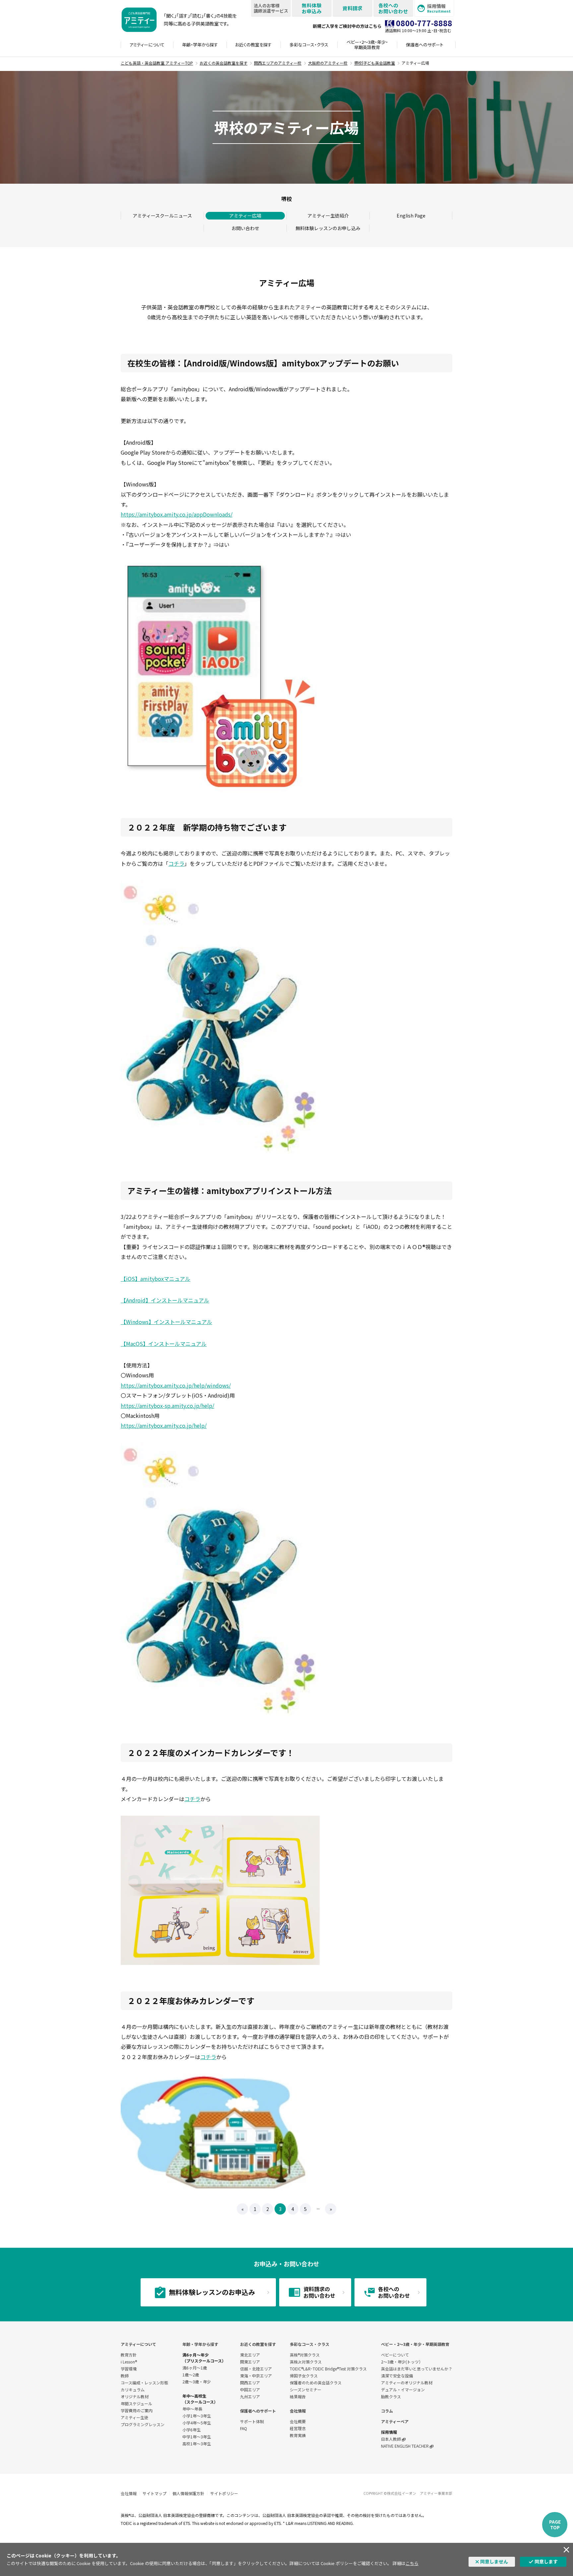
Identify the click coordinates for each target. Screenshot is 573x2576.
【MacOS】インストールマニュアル (164, 1344)
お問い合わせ (245, 228)
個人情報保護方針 (188, 2493)
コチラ (176, 863)
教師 (125, 2376)
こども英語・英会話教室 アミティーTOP (157, 63)
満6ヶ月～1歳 (195, 2368)
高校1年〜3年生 (197, 2444)
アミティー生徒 (134, 2417)
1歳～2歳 (191, 2375)
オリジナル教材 (135, 2396)
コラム (387, 2411)
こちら (412, 2563)
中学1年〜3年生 (197, 2437)
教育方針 (129, 2355)
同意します (546, 2561)
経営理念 (298, 2428)
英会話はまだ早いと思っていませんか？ (417, 2369)
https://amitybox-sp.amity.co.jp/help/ (167, 1406)
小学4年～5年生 (197, 2423)
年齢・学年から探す (200, 2344)
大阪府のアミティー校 (328, 63)
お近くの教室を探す (258, 2344)
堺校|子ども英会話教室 (375, 63)
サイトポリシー (224, 2493)
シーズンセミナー (306, 2389)
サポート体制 (252, 2421)
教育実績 (298, 2435)
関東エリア (250, 2362)
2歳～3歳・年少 (197, 2382)
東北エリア (250, 2355)
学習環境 (129, 2369)
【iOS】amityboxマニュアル (156, 1279)
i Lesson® (129, 2362)
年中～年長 (192, 2409)
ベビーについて (395, 2355)
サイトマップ (155, 2493)
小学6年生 (191, 2430)
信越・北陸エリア (256, 2369)
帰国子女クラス (304, 2376)
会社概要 (298, 2421)
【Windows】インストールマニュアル (166, 1322)
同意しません (494, 2561)
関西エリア (250, 2383)
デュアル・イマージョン (403, 2389)
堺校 (286, 199)
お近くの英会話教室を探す (223, 63)
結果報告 (298, 2396)
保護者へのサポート (258, 2411)
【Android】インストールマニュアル (165, 1300)
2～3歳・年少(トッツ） (402, 2362)
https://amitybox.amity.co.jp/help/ (164, 1425)
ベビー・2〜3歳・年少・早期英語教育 (415, 2344)
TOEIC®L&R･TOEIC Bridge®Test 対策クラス (328, 2369)
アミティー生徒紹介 (328, 216)
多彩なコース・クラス (310, 2344)
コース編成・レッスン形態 (144, 2383)
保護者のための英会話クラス (316, 2383)
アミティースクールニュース (162, 216)
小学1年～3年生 (197, 2416)
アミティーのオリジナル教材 (407, 2383)
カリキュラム (133, 2389)
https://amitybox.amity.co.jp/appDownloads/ (177, 514)
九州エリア (250, 2396)
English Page (411, 216)
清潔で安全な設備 (397, 2376)
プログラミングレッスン (143, 2424)
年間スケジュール (136, 2403)
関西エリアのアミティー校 (278, 63)
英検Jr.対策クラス (306, 2362)
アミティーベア (395, 2421)
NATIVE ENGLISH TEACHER (405, 2446)
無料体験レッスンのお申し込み (328, 228)
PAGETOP (555, 2524)
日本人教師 (391, 2439)
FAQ (244, 2428)
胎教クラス (391, 2396)
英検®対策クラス (305, 2355)
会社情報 (298, 2411)
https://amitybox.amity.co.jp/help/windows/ (176, 1385)
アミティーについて (138, 2344)
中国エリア (250, 2389)
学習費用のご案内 (137, 2410)
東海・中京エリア (256, 2376)
